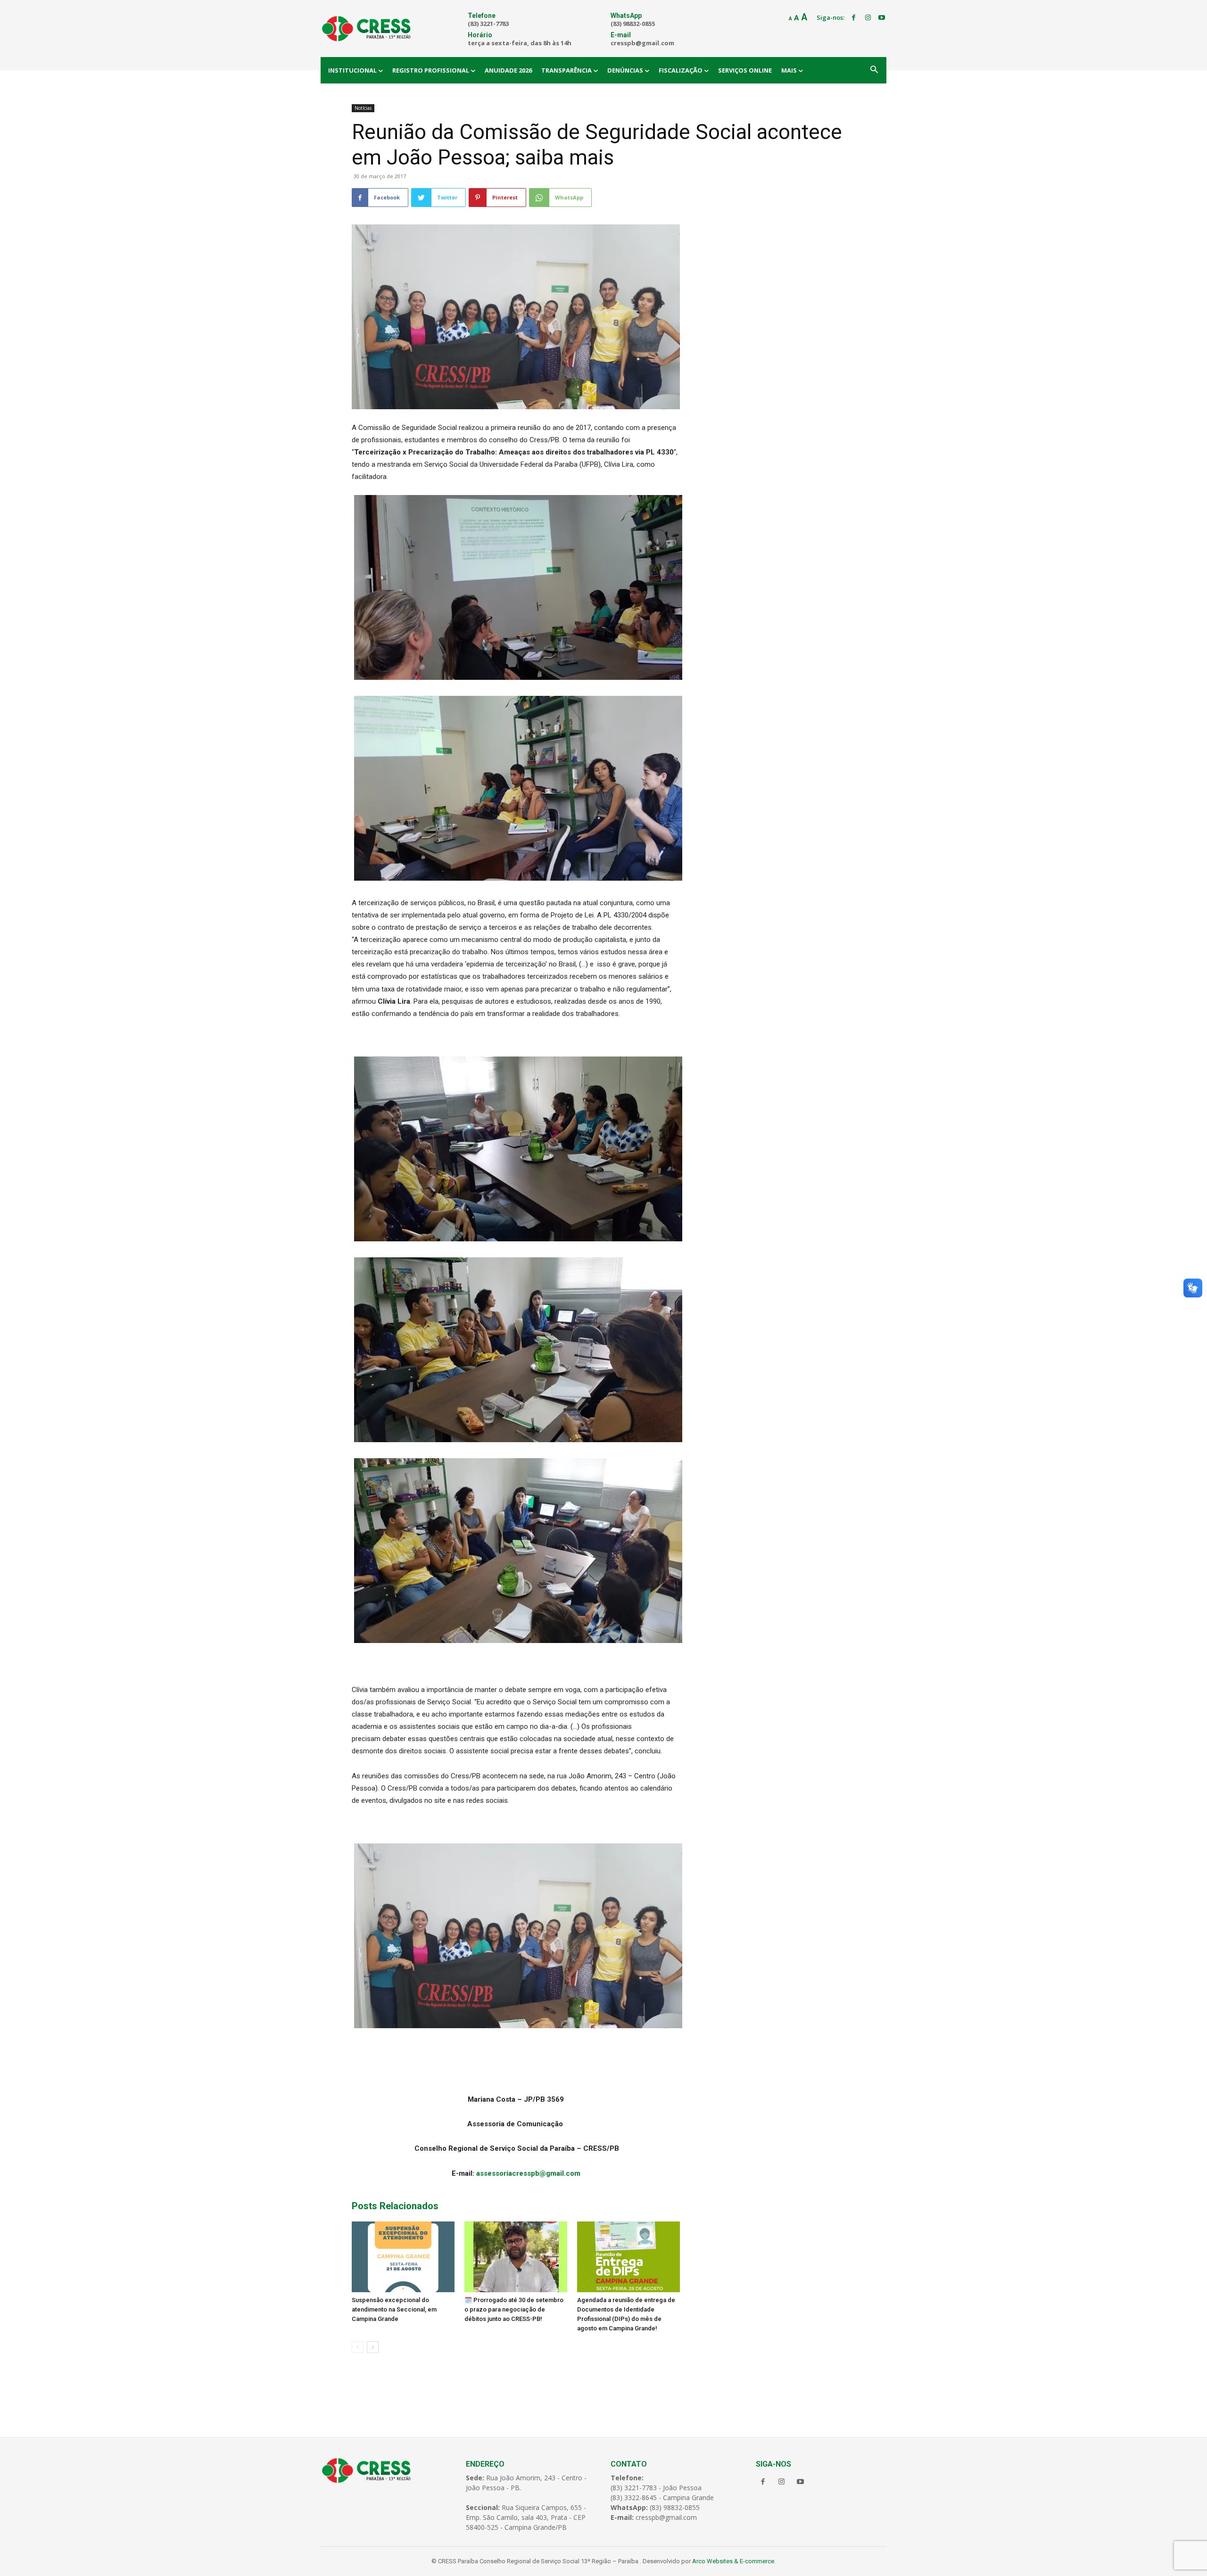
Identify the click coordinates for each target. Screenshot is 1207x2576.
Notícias (363, 108)
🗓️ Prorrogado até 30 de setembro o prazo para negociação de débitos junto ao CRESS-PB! (514, 2309)
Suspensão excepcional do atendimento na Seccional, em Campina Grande (394, 2309)
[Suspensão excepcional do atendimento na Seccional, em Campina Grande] (403, 2257)
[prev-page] (358, 2347)
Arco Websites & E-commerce (733, 2561)
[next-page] (373, 2347)
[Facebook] (854, 18)
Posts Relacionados (395, 2206)
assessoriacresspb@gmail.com (528, 2173)
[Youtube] (882, 18)
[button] (874, 70)
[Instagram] (868, 18)
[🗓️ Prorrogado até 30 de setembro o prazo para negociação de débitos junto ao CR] (516, 2257)
